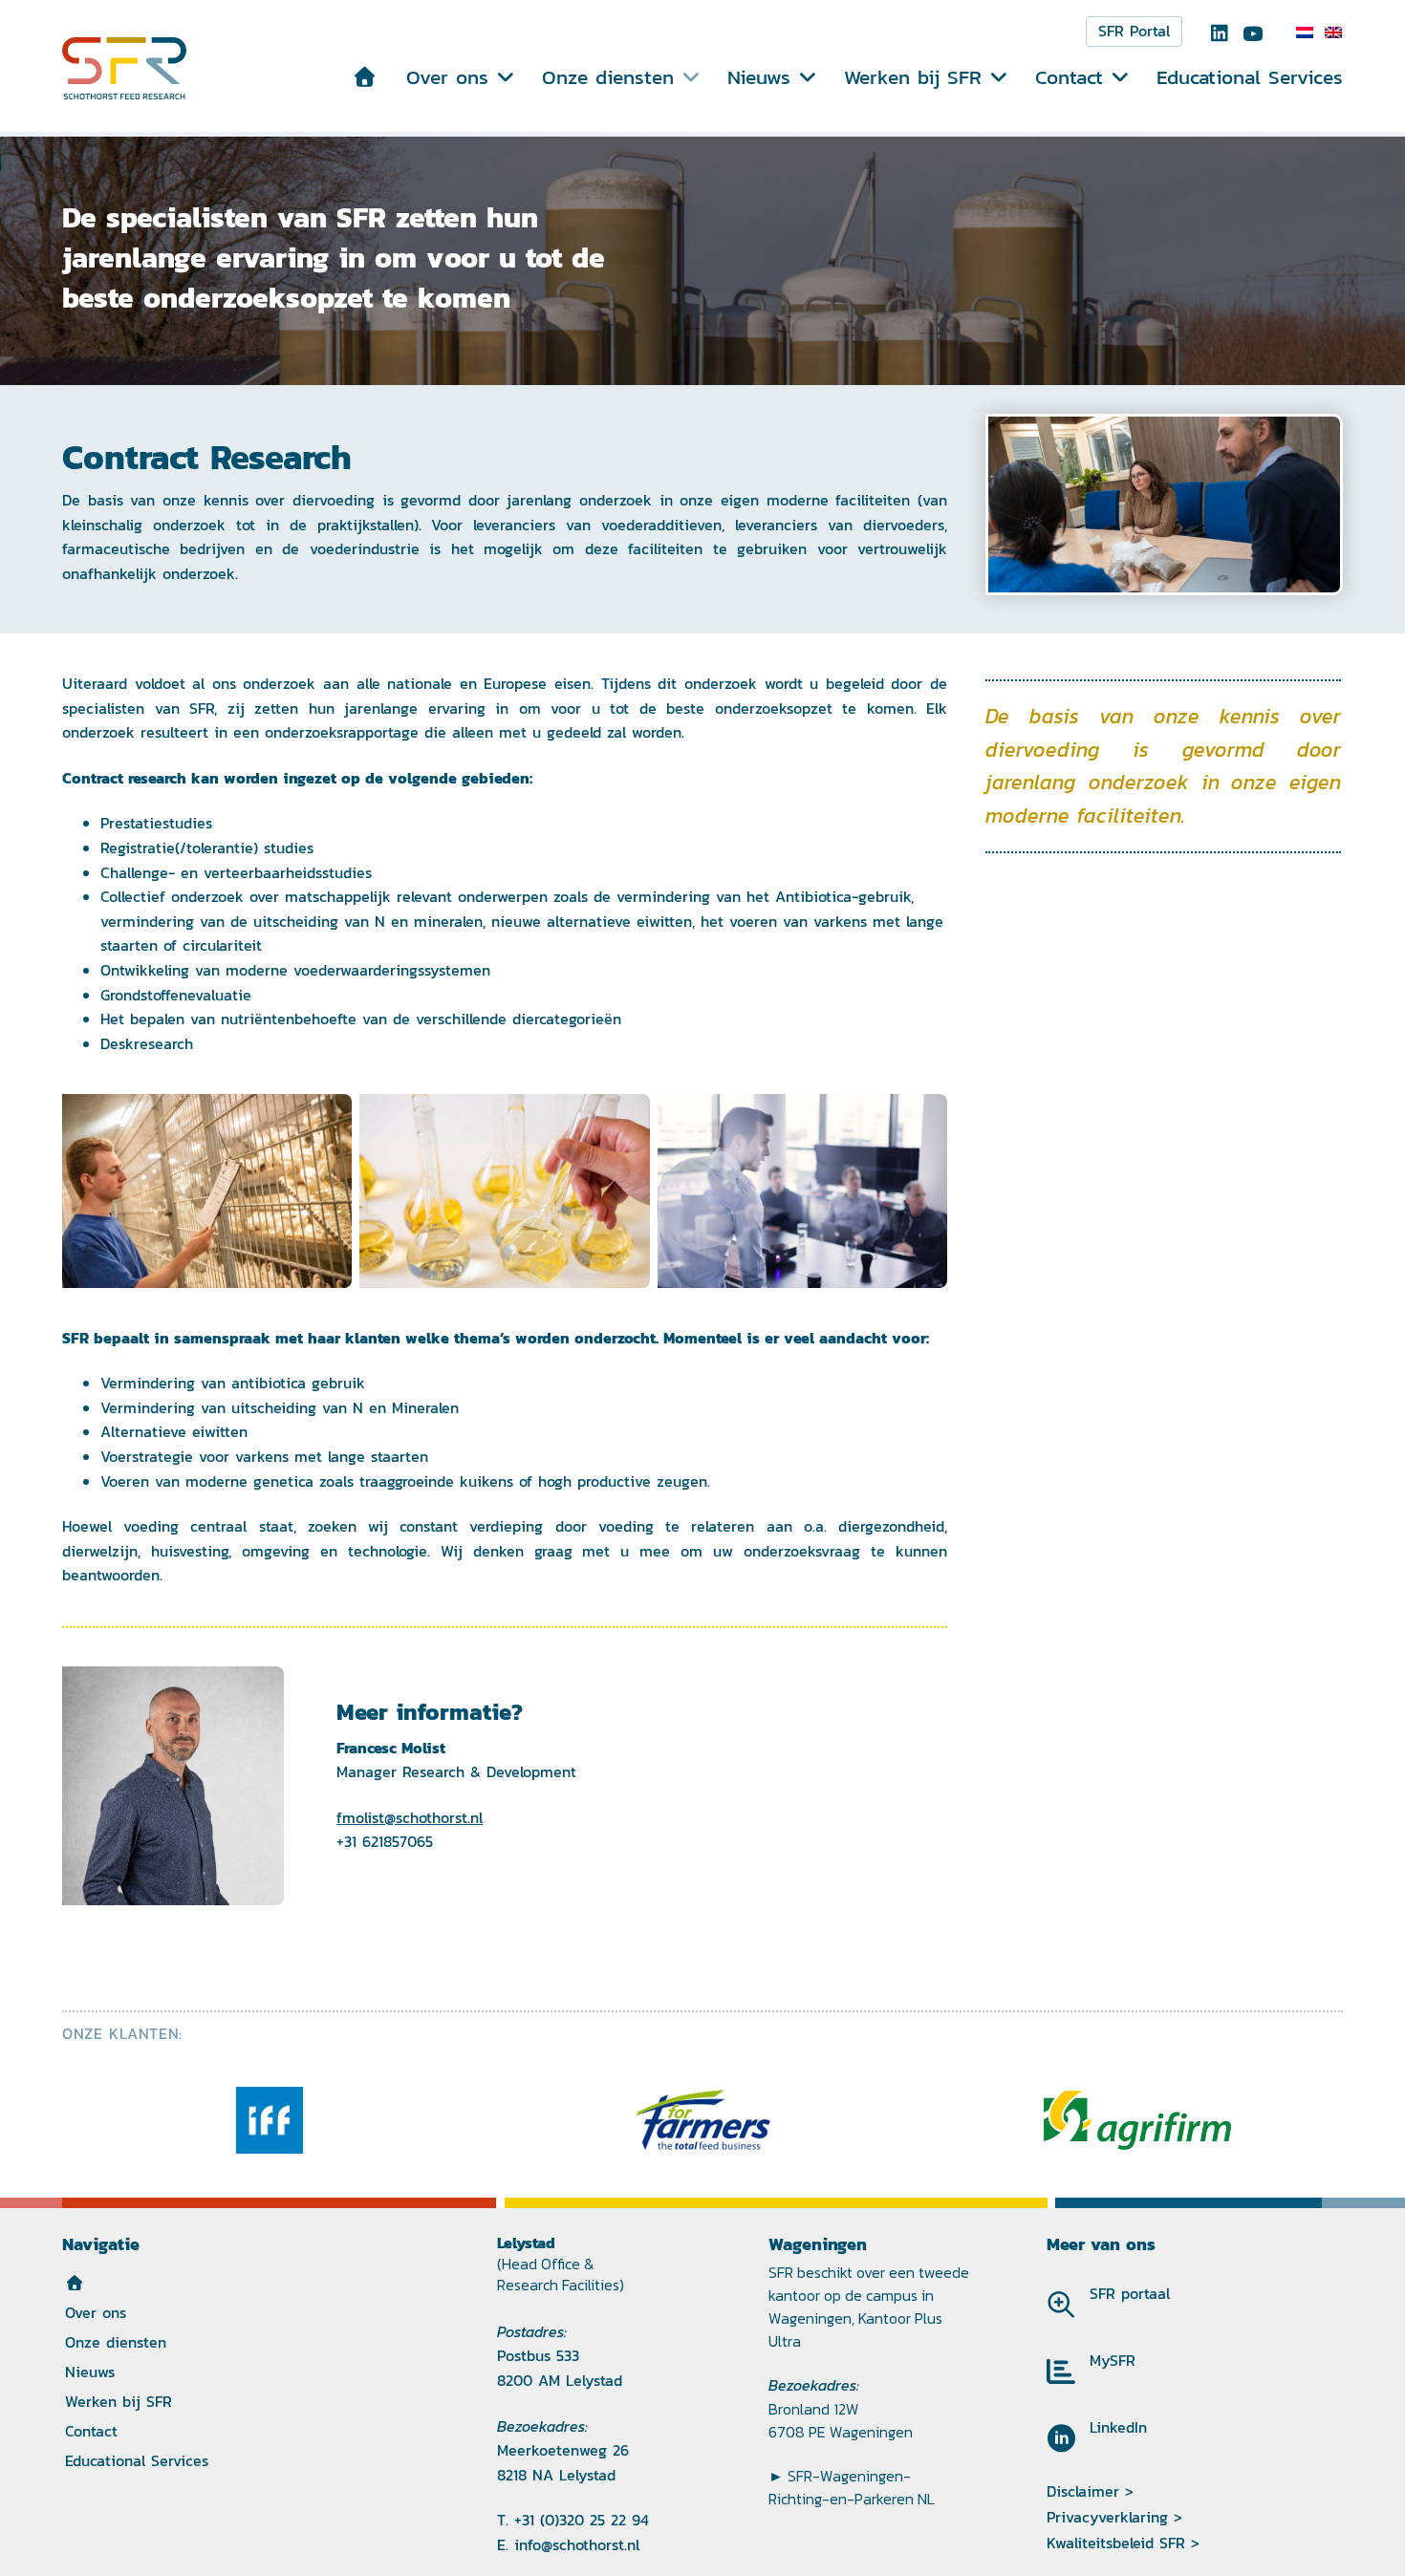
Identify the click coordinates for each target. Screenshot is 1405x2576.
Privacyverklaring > (1114, 2517)
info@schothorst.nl (577, 2545)
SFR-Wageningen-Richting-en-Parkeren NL (852, 2487)
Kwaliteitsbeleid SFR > (1123, 2543)
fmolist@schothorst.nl (410, 1818)
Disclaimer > (1090, 2491)
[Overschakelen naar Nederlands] (1305, 32)
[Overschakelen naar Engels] (1333, 32)
